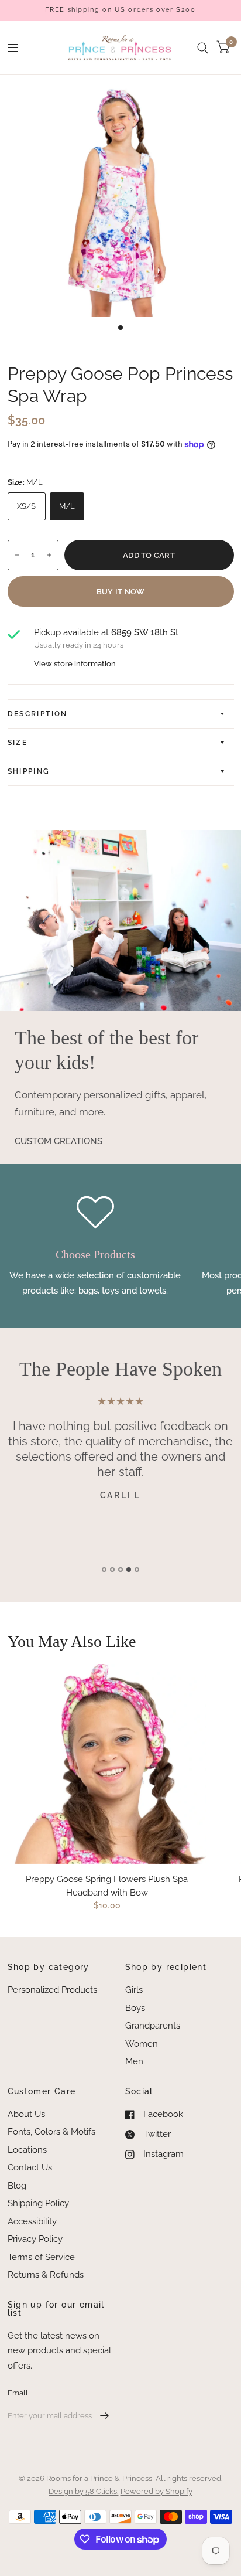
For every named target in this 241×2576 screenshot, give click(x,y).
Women (142, 2044)
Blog (17, 2186)
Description (38, 714)
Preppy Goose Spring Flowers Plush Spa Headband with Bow (107, 1886)
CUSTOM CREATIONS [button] (58, 1141)
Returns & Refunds (46, 2275)
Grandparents (153, 2026)
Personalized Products (52, 1990)
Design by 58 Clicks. (83, 2491)
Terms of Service (41, 2257)
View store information (75, 664)
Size (18, 743)
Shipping (29, 771)
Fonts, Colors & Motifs (51, 2132)
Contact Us (30, 2167)
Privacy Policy (35, 2239)
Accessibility (32, 2221)
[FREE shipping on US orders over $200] (120, 10)
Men (134, 2061)
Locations (27, 2150)
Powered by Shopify (156, 2491)
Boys (135, 2008)
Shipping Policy (38, 2203)
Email (18, 2393)
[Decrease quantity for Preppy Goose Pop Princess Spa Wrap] (17, 555)
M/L (67, 506)
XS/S (27, 506)
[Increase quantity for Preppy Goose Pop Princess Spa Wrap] (49, 555)
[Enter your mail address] (105, 2416)
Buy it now (121, 592)
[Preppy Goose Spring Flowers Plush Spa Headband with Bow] (107, 1764)
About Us (26, 2114)
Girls (134, 1990)
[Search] (203, 48)
